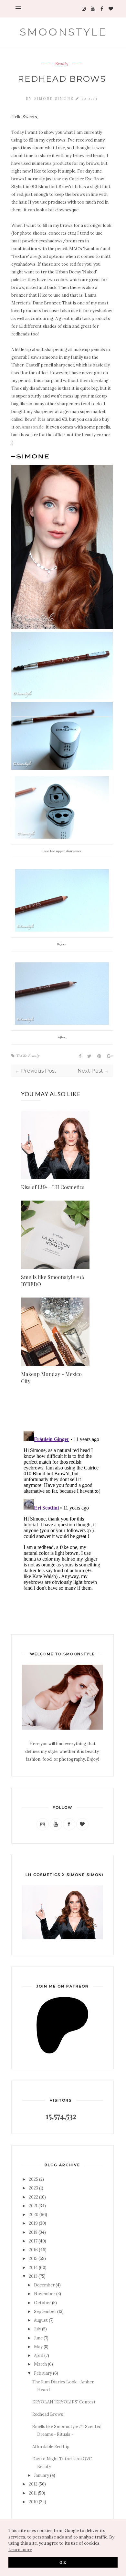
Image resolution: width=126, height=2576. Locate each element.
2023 (33, 2188)
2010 (33, 2502)
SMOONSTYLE (63, 32)
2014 (33, 2268)
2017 (33, 2241)
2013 (33, 2276)
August (41, 2320)
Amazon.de (33, 427)
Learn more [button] (20, 2550)
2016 (33, 2250)
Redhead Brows (48, 2414)
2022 (33, 2197)
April (39, 2355)
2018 (33, 2232)
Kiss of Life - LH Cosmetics (53, 1187)
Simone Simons (55, 98)
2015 (33, 2258)
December (44, 2285)
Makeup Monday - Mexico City (51, 1378)
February (43, 2373)
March (40, 2364)
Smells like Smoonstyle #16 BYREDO (53, 1281)
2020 (34, 2215)
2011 (33, 2493)
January (42, 2475)
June (38, 2338)
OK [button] (63, 2562)
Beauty (62, 64)
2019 (33, 2223)
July (37, 2329)
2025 (33, 2179)
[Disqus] (62, 1509)
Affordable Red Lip (51, 2447)
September (45, 2311)
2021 (33, 2206)
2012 (33, 2484)
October (42, 2303)
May (38, 2347)
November (45, 2294)
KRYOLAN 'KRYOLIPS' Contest (64, 2402)
